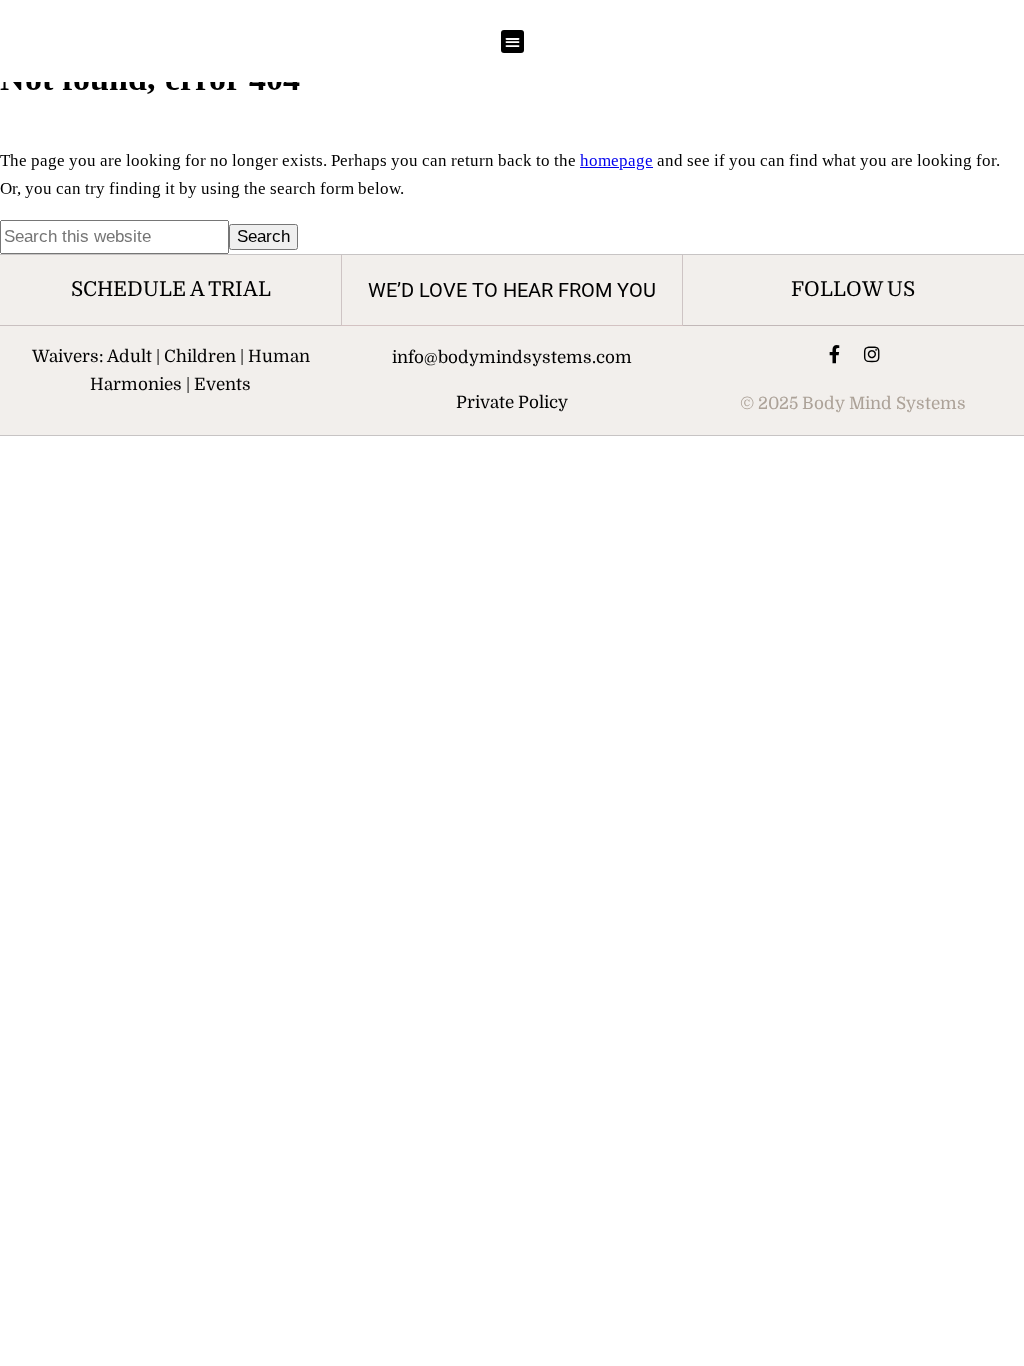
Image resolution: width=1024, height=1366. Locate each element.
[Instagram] (872, 354)
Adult (129, 356)
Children (200, 356)
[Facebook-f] (834, 354)
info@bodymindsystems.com (512, 357)
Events (222, 384)
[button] (512, 41)
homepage (616, 160)
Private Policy (512, 402)
